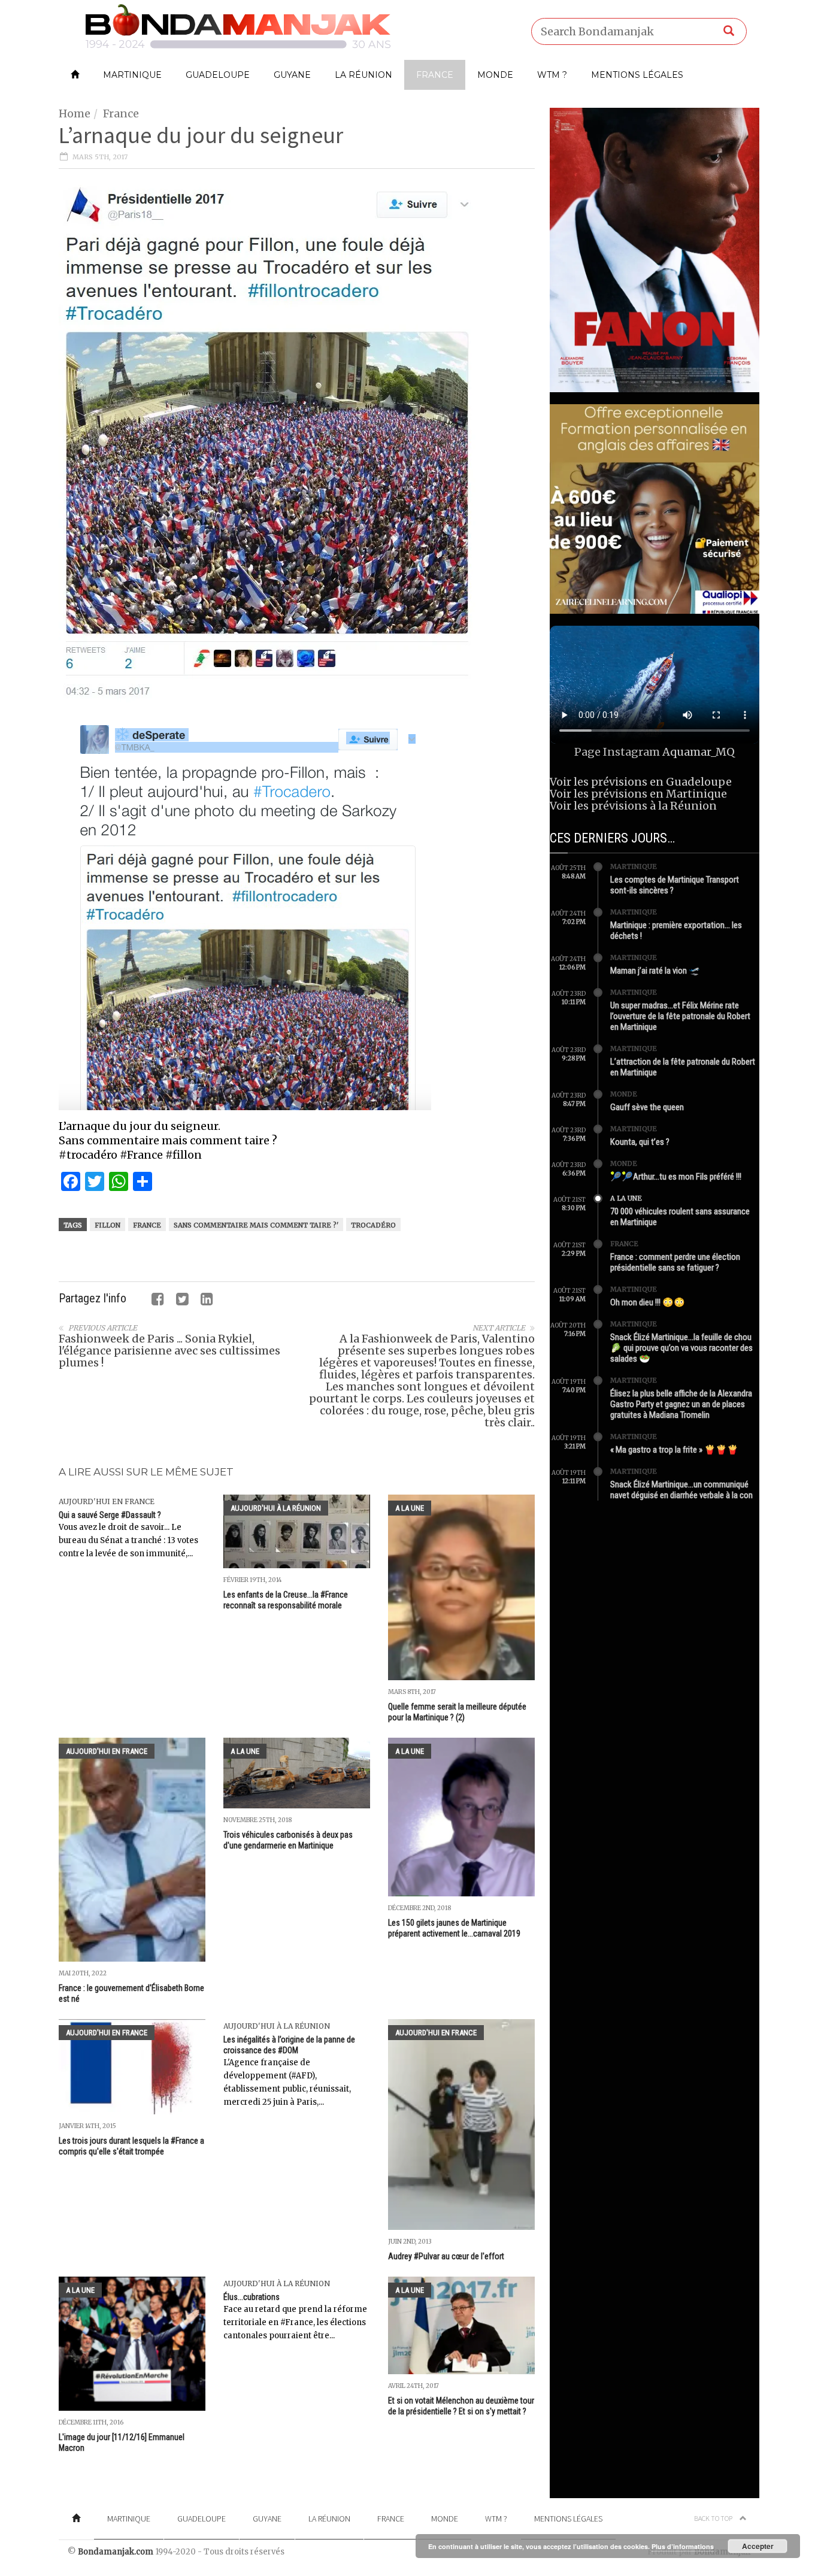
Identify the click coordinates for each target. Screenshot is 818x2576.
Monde (495, 75)
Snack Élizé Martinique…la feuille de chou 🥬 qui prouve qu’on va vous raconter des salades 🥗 (681, 1348)
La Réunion (363, 75)
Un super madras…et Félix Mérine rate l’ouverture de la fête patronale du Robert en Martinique (680, 1016)
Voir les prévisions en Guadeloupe (641, 782)
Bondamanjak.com (116, 2552)
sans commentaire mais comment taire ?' (256, 1225)
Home (75, 113)
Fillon (107, 1225)
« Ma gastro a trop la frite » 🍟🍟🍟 (674, 1450)
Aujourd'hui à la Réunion (276, 1508)
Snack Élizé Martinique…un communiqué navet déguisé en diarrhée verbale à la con (681, 1490)
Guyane (292, 75)
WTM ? (552, 75)
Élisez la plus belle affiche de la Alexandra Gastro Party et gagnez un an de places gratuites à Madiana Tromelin (681, 1404)
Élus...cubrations (252, 2297)
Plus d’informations (683, 2546)
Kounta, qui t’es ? (640, 1142)
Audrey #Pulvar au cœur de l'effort (446, 2256)
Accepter (758, 2546)
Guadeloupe (218, 75)
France (435, 75)
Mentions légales (637, 75)
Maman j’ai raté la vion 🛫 (655, 971)
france (147, 1225)
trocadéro (373, 1225)
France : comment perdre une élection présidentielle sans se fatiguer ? (675, 1262)
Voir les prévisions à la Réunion (633, 806)
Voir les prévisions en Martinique (638, 794)
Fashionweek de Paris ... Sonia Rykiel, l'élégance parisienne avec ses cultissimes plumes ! (169, 1351)
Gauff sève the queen (647, 1107)
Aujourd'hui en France (107, 1501)
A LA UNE (410, 1508)
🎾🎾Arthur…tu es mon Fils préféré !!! (676, 1177)
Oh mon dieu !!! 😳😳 (648, 1302)
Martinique (132, 75)
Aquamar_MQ (699, 752)
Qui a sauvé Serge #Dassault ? (110, 1515)
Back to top (714, 2518)
